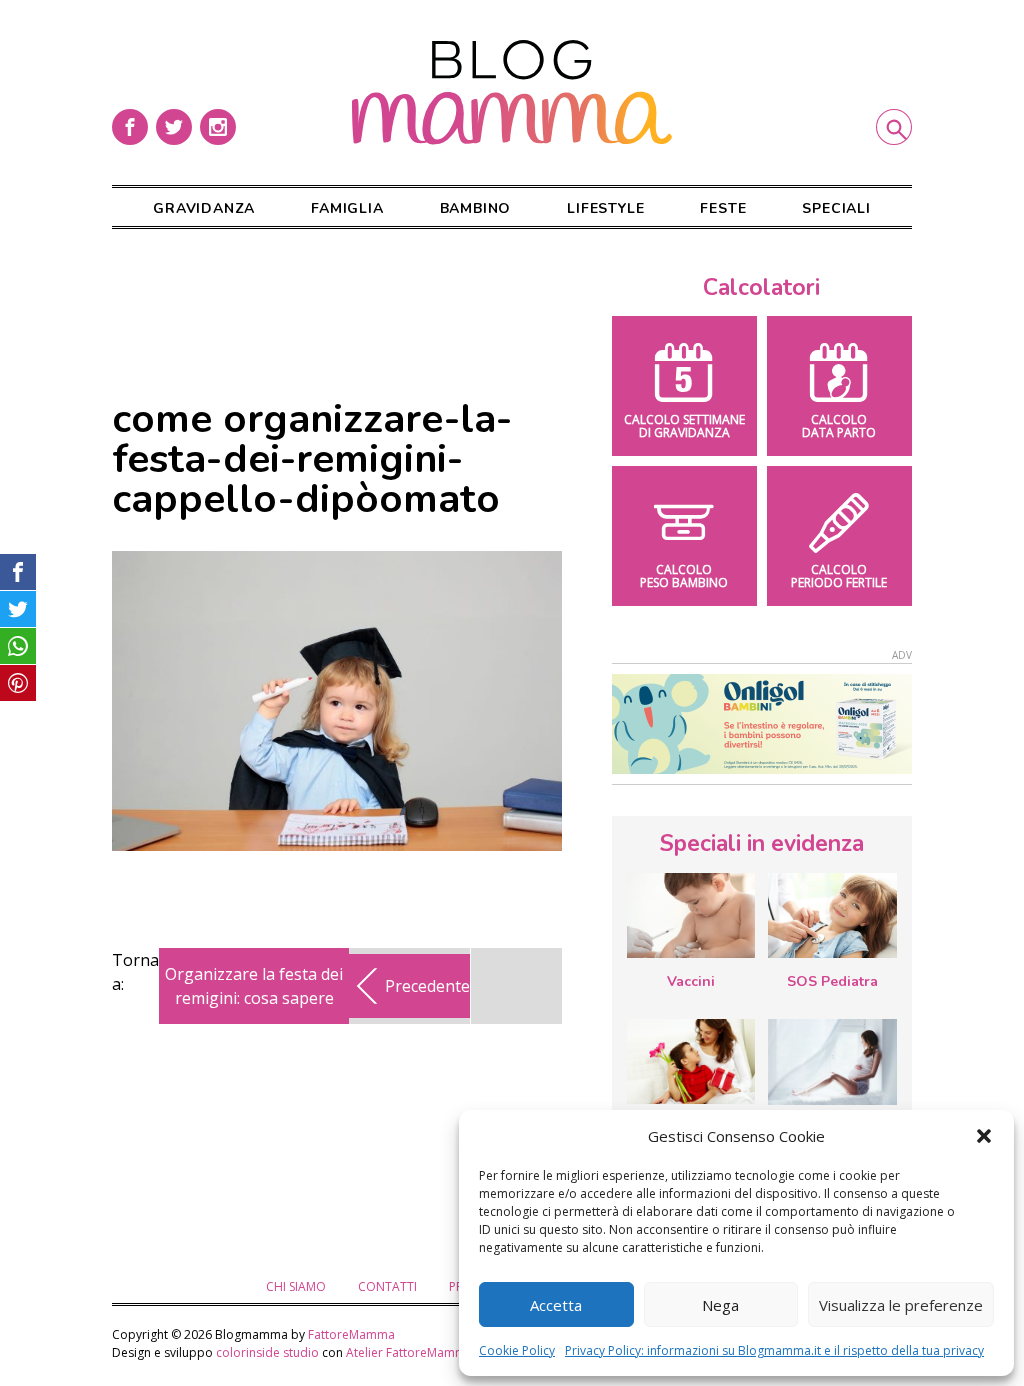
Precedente (427, 986)
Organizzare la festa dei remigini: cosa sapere (254, 986)
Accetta (556, 1305)
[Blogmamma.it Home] (512, 92)
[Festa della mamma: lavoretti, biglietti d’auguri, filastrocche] (691, 1061)
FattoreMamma (351, 1334)
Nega (720, 1305)
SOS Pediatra (832, 981)
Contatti (387, 1286)
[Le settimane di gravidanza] (832, 1062)
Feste (723, 208)
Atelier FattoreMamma (409, 1352)
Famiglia (347, 208)
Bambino (476, 208)
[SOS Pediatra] (832, 915)
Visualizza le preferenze (901, 1305)
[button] (984, 1136)
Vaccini (691, 981)
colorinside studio (267, 1352)
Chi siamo (296, 1286)
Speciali (836, 208)
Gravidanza (204, 208)
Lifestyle (605, 208)
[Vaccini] (691, 915)
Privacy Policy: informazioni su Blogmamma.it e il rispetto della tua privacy (774, 1350)
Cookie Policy (517, 1350)
